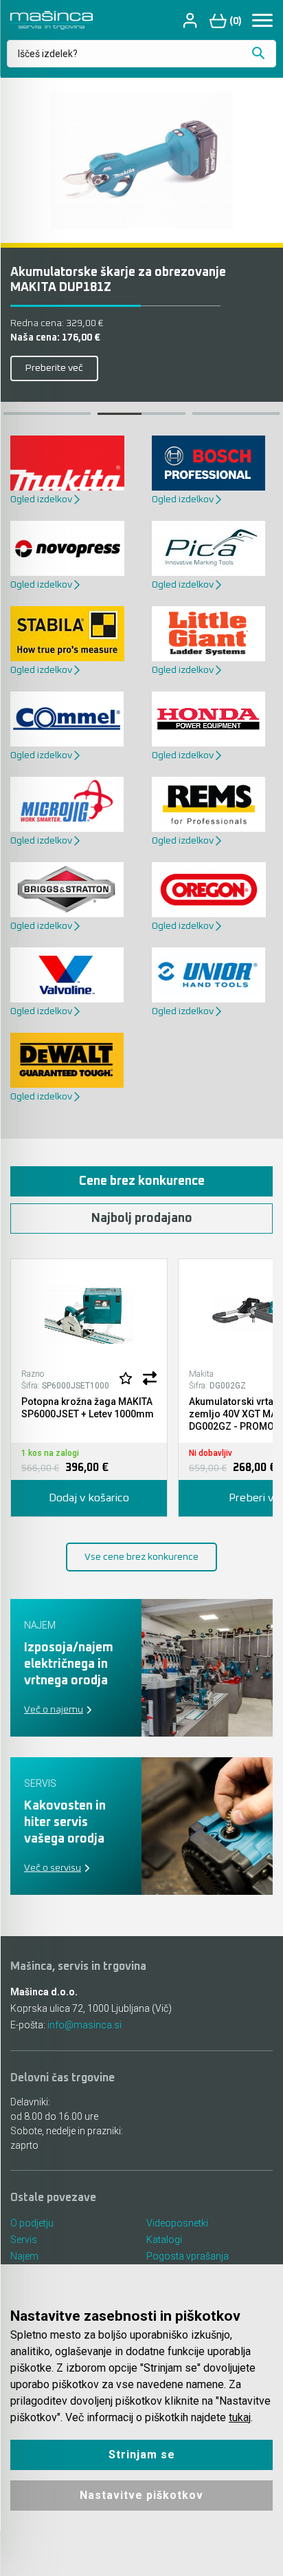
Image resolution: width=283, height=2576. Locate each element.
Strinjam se (142, 2455)
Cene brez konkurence (142, 1181)
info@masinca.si (84, 2025)
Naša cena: (55, 338)
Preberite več (54, 368)
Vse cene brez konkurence (141, 1557)
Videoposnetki (177, 2223)
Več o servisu (53, 1868)
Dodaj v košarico (89, 1498)
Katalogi (164, 2240)
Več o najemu (54, 1710)
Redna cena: (57, 323)
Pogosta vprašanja (188, 2256)
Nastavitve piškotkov (141, 2495)
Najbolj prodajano (142, 1219)
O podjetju (32, 2223)
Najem (24, 2256)
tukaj (240, 2417)
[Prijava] (192, 20)
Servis (24, 2240)
